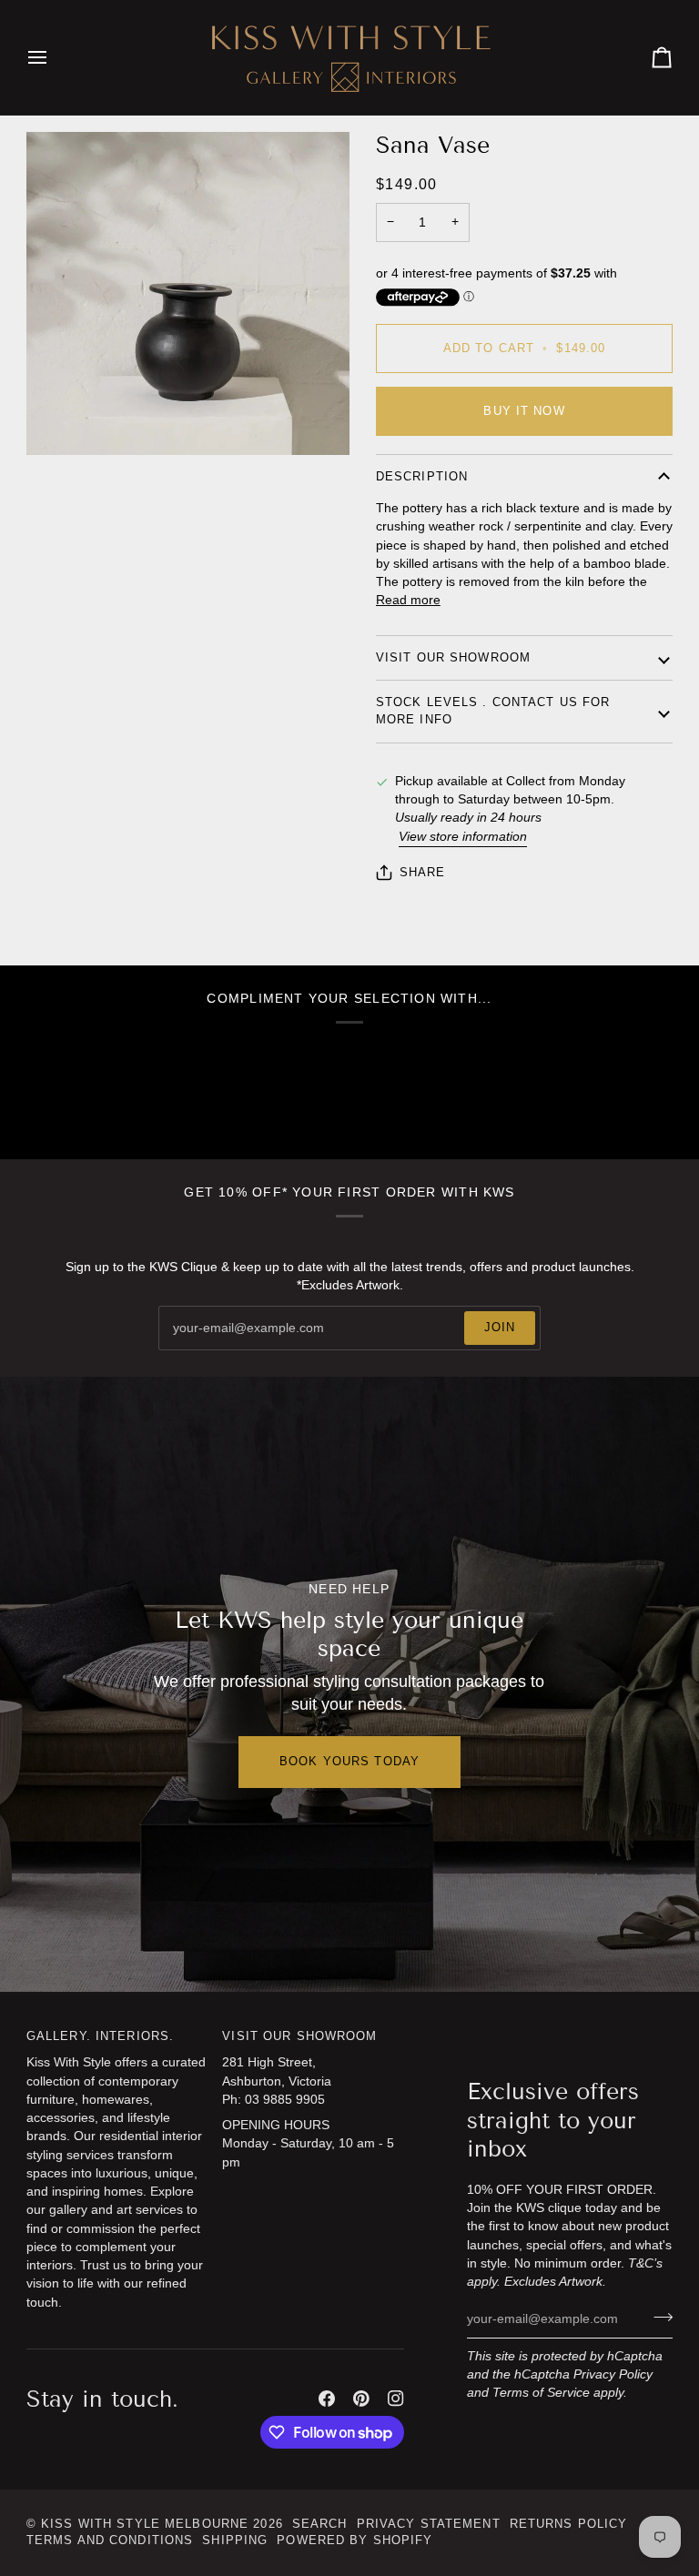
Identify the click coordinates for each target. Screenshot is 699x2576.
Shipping (235, 2541)
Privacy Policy (613, 2374)
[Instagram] (396, 2399)
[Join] (658, 2317)
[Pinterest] (361, 2399)
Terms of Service (541, 2393)
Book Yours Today (349, 1762)
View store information (463, 837)
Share (423, 873)
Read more (408, 600)
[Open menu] (54, 57)
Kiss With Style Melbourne (145, 2524)
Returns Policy (569, 2524)
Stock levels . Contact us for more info (493, 711)
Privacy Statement (429, 2524)
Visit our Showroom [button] (299, 2036)
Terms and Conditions (110, 2541)
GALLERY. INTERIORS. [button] (100, 2036)
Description (422, 477)
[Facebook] (327, 2399)
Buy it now (524, 411)
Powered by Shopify (355, 2541)
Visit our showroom (453, 658)
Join (500, 1328)
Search (320, 2524)
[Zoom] (61, 421)
